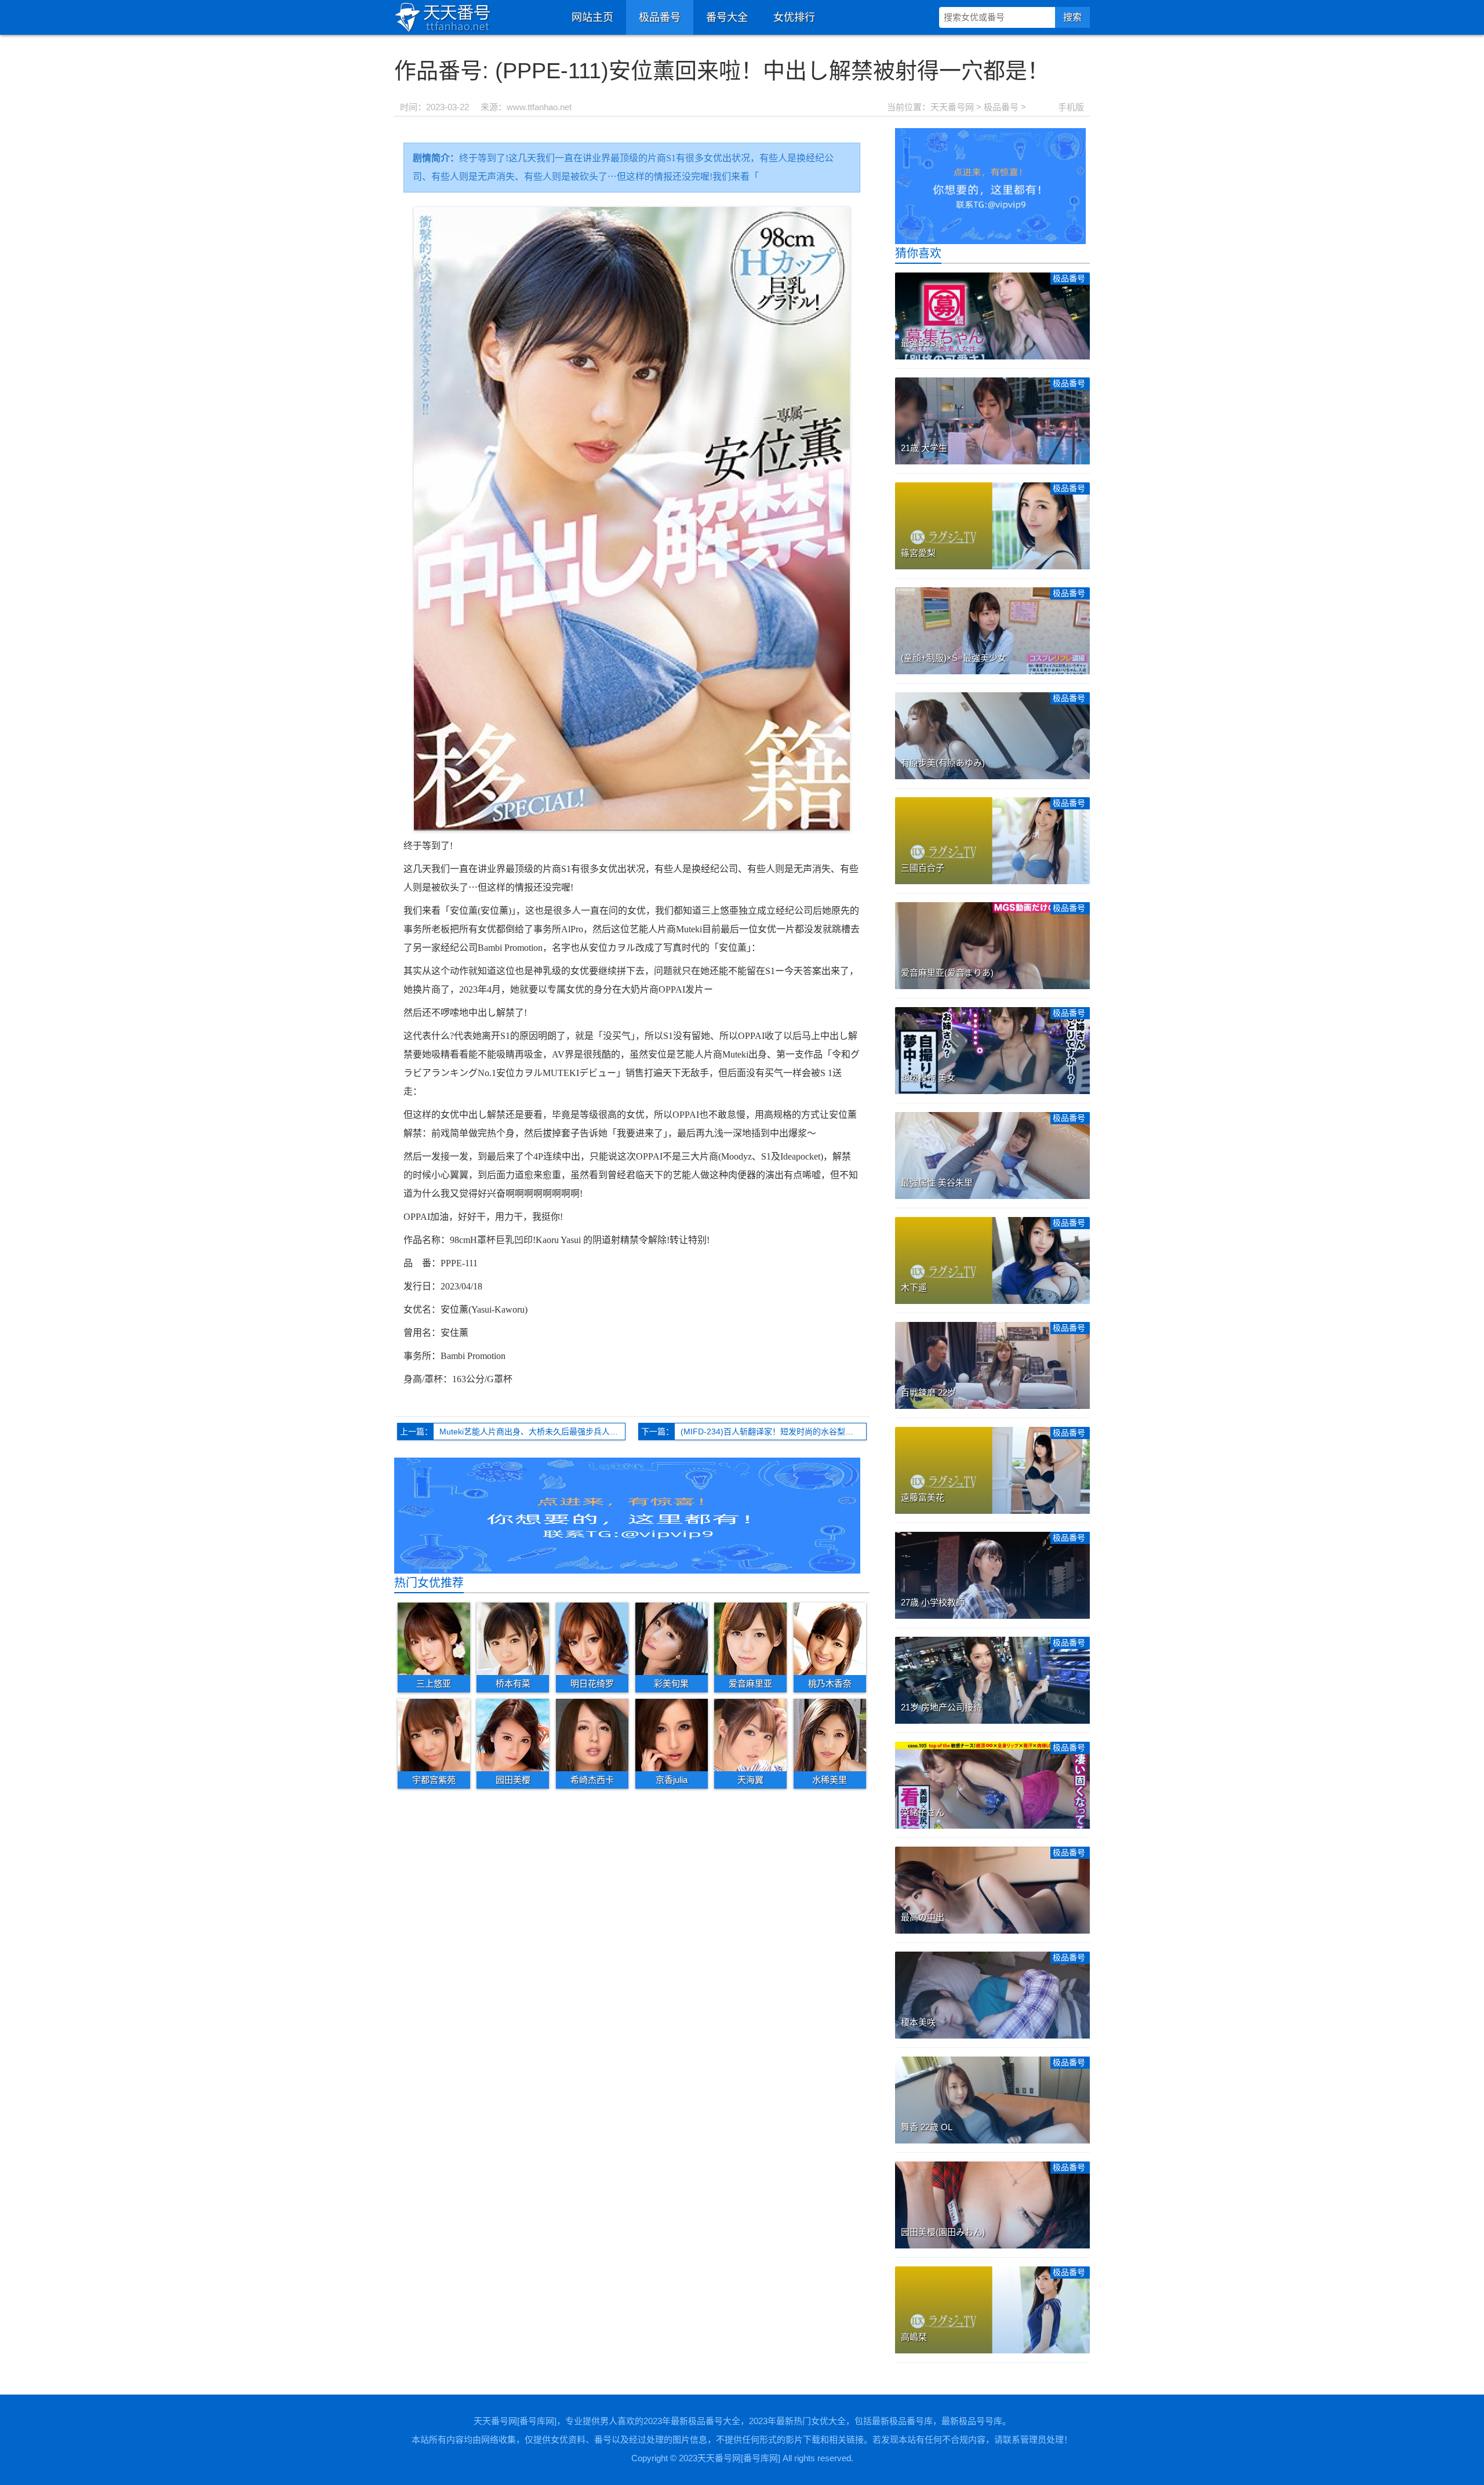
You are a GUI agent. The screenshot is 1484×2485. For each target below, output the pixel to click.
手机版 (1071, 107)
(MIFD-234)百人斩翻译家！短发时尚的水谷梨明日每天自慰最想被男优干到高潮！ (774, 1432)
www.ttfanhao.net (539, 107)
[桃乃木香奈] (830, 1638)
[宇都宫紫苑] (434, 1735)
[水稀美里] (830, 1735)
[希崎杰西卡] (592, 1735)
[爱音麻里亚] (750, 1638)
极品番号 (660, 17)
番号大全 (727, 17)
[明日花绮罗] (592, 1638)
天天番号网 (952, 107)
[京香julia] (672, 1735)
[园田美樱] (513, 1735)
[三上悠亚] (434, 1638)
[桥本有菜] (513, 1638)
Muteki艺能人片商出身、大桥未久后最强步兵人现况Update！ (532, 1432)
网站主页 (592, 17)
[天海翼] (750, 1735)
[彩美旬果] (672, 1638)
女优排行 (794, 17)
